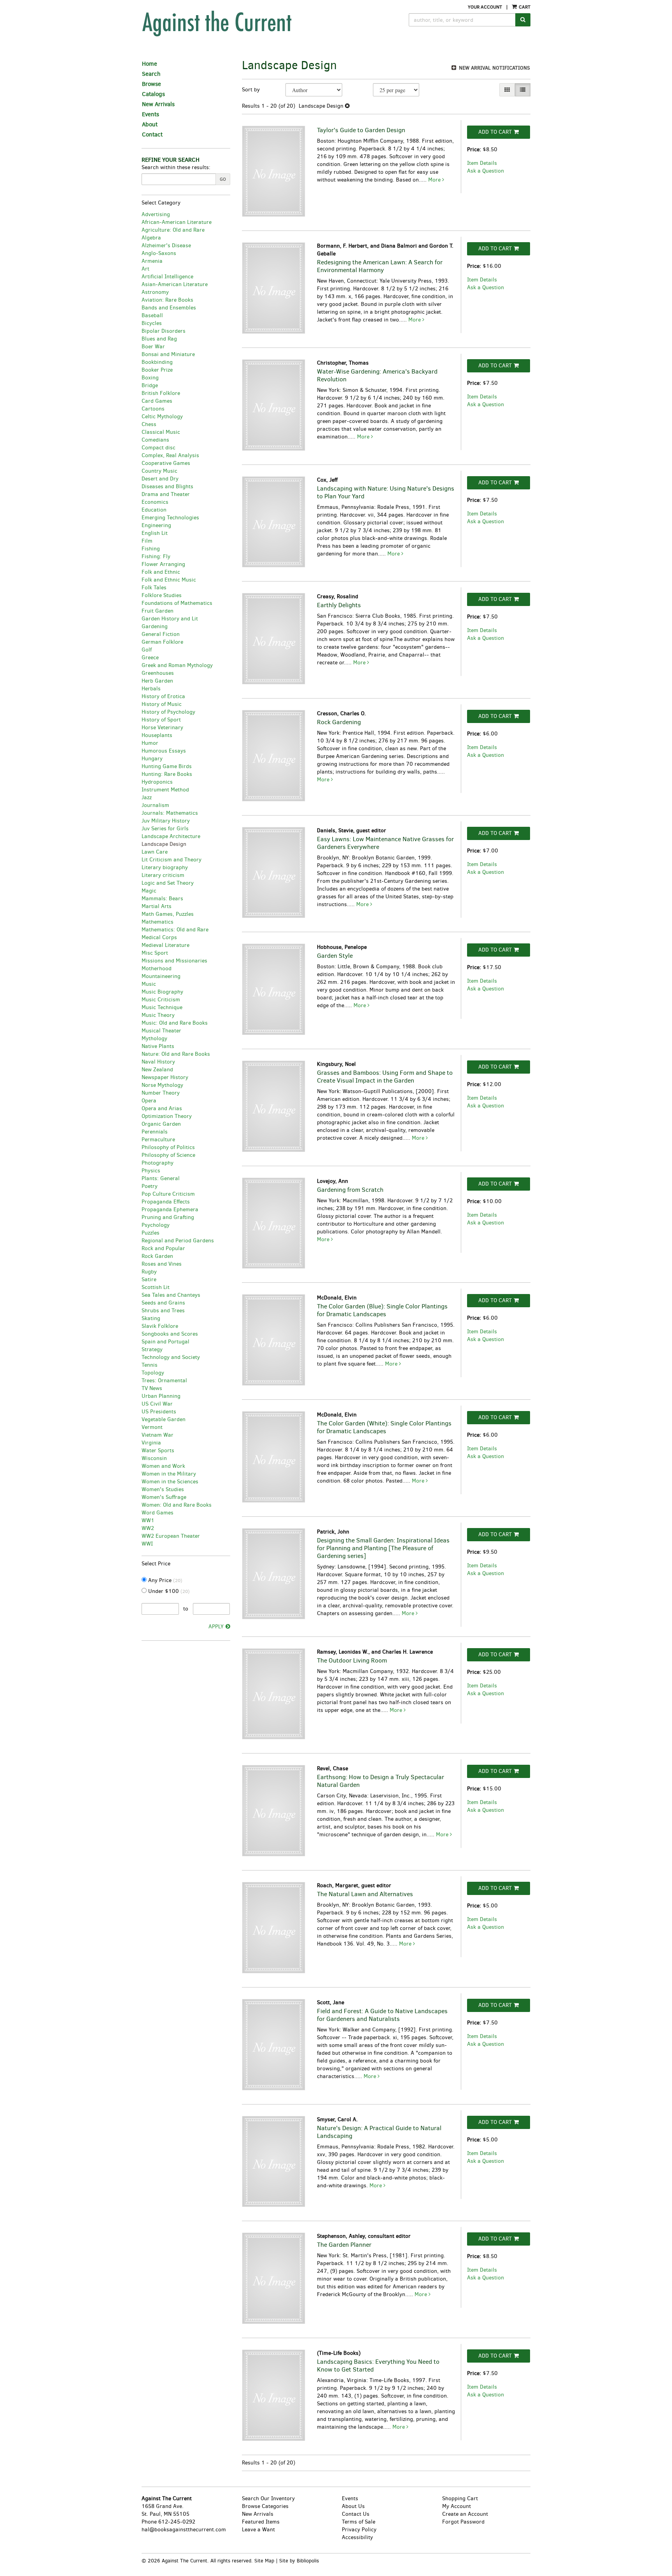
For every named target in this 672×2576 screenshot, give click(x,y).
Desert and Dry (160, 479)
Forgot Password (463, 2522)
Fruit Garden (157, 611)
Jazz (147, 797)
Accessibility (357, 2537)
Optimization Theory (167, 1116)
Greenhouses (158, 673)
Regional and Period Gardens (178, 1241)
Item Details (482, 163)
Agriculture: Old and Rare (173, 230)
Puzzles (150, 1233)
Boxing (150, 378)
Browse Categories (265, 2506)
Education (154, 510)
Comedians (155, 440)
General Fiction (161, 634)
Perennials (155, 1132)
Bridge (150, 385)
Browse (151, 84)
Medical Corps (159, 937)
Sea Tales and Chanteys (171, 1295)
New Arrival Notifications (494, 68)
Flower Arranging (163, 564)
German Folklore (162, 642)
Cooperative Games (166, 463)
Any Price (164, 1580)
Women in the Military (169, 1474)
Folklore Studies (162, 595)
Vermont (152, 1427)
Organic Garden (161, 1124)
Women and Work (163, 1466)
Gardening (155, 626)
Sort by (251, 90)
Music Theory (158, 1015)
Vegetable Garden (164, 1419)
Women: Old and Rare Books (177, 1505)
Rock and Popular (163, 1248)
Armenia (152, 261)
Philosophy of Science (168, 1155)
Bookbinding (157, 362)
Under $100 (168, 1591)
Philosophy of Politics (168, 1147)
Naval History (158, 1062)
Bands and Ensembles (169, 308)
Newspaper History (165, 1077)
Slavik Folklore (160, 1326)
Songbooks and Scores (170, 1334)
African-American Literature (177, 222)
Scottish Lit (156, 1287)
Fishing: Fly (156, 556)
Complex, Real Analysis (170, 455)
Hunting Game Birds (167, 766)
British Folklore (161, 393)
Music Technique (162, 1007)
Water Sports (158, 1450)
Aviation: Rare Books (167, 300)
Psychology (156, 1225)
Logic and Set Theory (168, 883)
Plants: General (161, 1178)
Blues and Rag (159, 339)
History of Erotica (163, 696)
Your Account (485, 7)
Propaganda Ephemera (170, 1209)
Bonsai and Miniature (168, 354)
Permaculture (158, 1140)
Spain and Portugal (165, 1342)
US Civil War (157, 1404)
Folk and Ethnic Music (169, 580)
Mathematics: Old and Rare (175, 930)
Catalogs (153, 94)
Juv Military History (166, 821)
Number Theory (161, 1093)
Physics (151, 1171)
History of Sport (161, 720)
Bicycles (152, 323)
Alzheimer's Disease (166, 245)
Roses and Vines (162, 1264)
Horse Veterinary (162, 727)
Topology (153, 1373)
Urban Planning (161, 1396)
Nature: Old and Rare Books (176, 1054)
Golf (147, 650)
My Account (457, 2506)
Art (145, 269)
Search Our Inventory (268, 2498)
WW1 (148, 1520)
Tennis (150, 1365)
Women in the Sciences (170, 1482)
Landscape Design (164, 844)
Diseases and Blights (167, 486)
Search (151, 74)
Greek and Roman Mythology (177, 665)
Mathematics (157, 922)
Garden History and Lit (170, 619)
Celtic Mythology (162, 417)
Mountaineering (161, 976)
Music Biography (162, 992)
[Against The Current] (253, 23)
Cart (524, 7)
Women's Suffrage (164, 1497)
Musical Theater (161, 1031)
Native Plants (158, 1046)
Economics (155, 502)
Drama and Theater (166, 494)
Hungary (152, 759)
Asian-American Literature (175, 284)
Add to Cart (495, 132)
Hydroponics (157, 782)
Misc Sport (155, 953)
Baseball (152, 315)
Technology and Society (171, 1357)
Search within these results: (176, 167)
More (435, 180)
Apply (216, 1627)
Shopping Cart (460, 2498)
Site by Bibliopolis (299, 2561)
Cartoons (153, 409)
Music (149, 984)
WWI (147, 1544)
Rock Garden (157, 1256)
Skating (151, 1318)
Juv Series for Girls (165, 829)
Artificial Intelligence (167, 277)
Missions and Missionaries (174, 961)
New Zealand (157, 1070)
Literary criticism (163, 875)
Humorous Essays (164, 751)
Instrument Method (165, 790)
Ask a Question (486, 171)
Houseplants (157, 735)
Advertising (156, 214)
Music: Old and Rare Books (175, 1023)
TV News (152, 1388)
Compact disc (158, 448)
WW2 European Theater (171, 1536)
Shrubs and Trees (163, 1311)
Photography (157, 1163)
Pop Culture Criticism (168, 1194)
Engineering (156, 525)
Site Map (264, 2561)
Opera (149, 1101)
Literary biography (165, 867)
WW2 (148, 1528)
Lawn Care (155, 852)
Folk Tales (154, 588)
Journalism (155, 805)
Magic (149, 891)
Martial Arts (157, 906)
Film (147, 541)
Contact (152, 134)
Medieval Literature (165, 945)
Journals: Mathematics (170, 813)
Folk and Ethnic (161, 572)
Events (150, 114)
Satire (149, 1279)
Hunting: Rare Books (167, 774)
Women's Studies (163, 1489)
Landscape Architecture (171, 836)
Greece (150, 658)
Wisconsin (154, 1458)
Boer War (153, 347)
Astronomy (155, 292)
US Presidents (159, 1412)
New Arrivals (158, 104)
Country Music (159, 471)
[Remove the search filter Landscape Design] (347, 106)
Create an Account (465, 2514)
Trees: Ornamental (164, 1381)
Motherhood (157, 968)
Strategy (152, 1349)
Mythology (154, 1038)
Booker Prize (157, 370)
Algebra (151, 238)
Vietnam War (157, 1435)
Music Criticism (161, 1000)
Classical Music (161, 432)
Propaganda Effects (166, 1202)
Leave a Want (258, 2530)
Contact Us (356, 2514)
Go (223, 179)
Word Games (157, 1513)
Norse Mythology (162, 1085)
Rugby (149, 1272)
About (150, 124)
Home (150, 64)
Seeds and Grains (163, 1303)
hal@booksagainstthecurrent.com (184, 2530)
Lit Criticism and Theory (171, 860)
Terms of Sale (359, 2522)
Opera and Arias (162, 1108)
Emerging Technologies (170, 518)
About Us (353, 2506)
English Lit (155, 533)
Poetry (150, 1186)
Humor (150, 743)
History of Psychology (168, 712)
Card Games (157, 401)
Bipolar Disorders (164, 331)
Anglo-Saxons (159, 253)
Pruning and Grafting (168, 1217)
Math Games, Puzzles (168, 914)
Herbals (151, 689)
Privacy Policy (359, 2530)
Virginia (151, 1443)
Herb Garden (157, 681)
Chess (149, 424)
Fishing (151, 549)
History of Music (162, 704)
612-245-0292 (177, 2522)
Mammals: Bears (162, 899)
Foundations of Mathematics (177, 603)
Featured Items (261, 2522)
